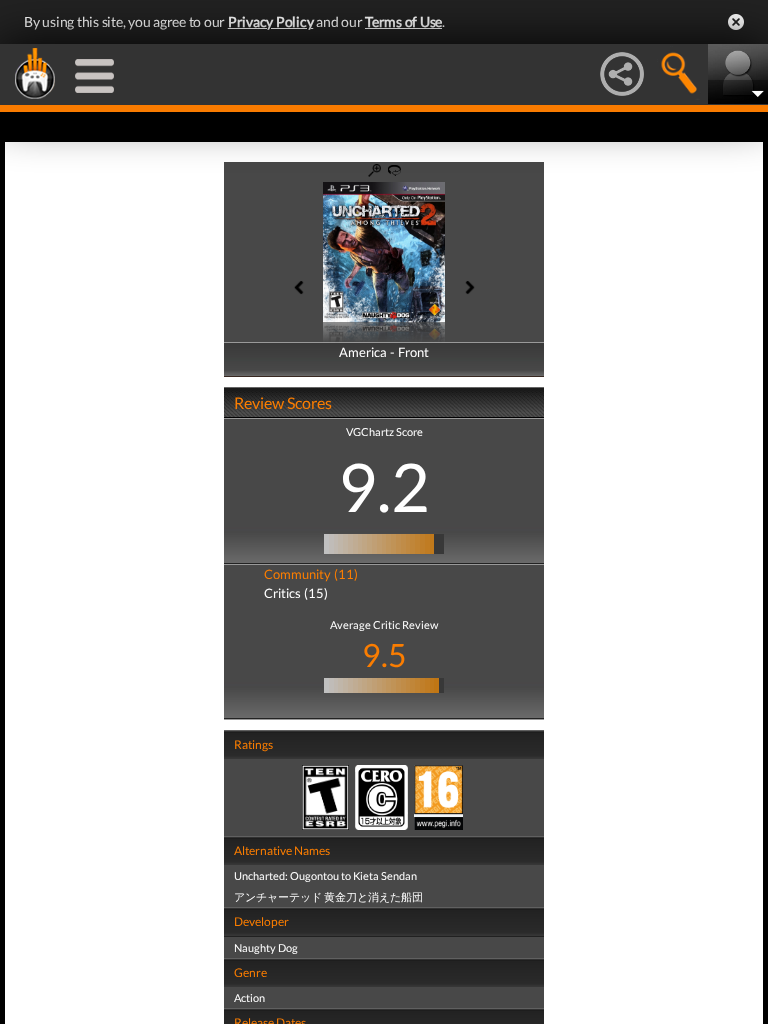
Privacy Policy (271, 21)
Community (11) (311, 574)
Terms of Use (403, 21)
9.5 (384, 654)
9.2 (384, 486)
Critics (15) (296, 593)
